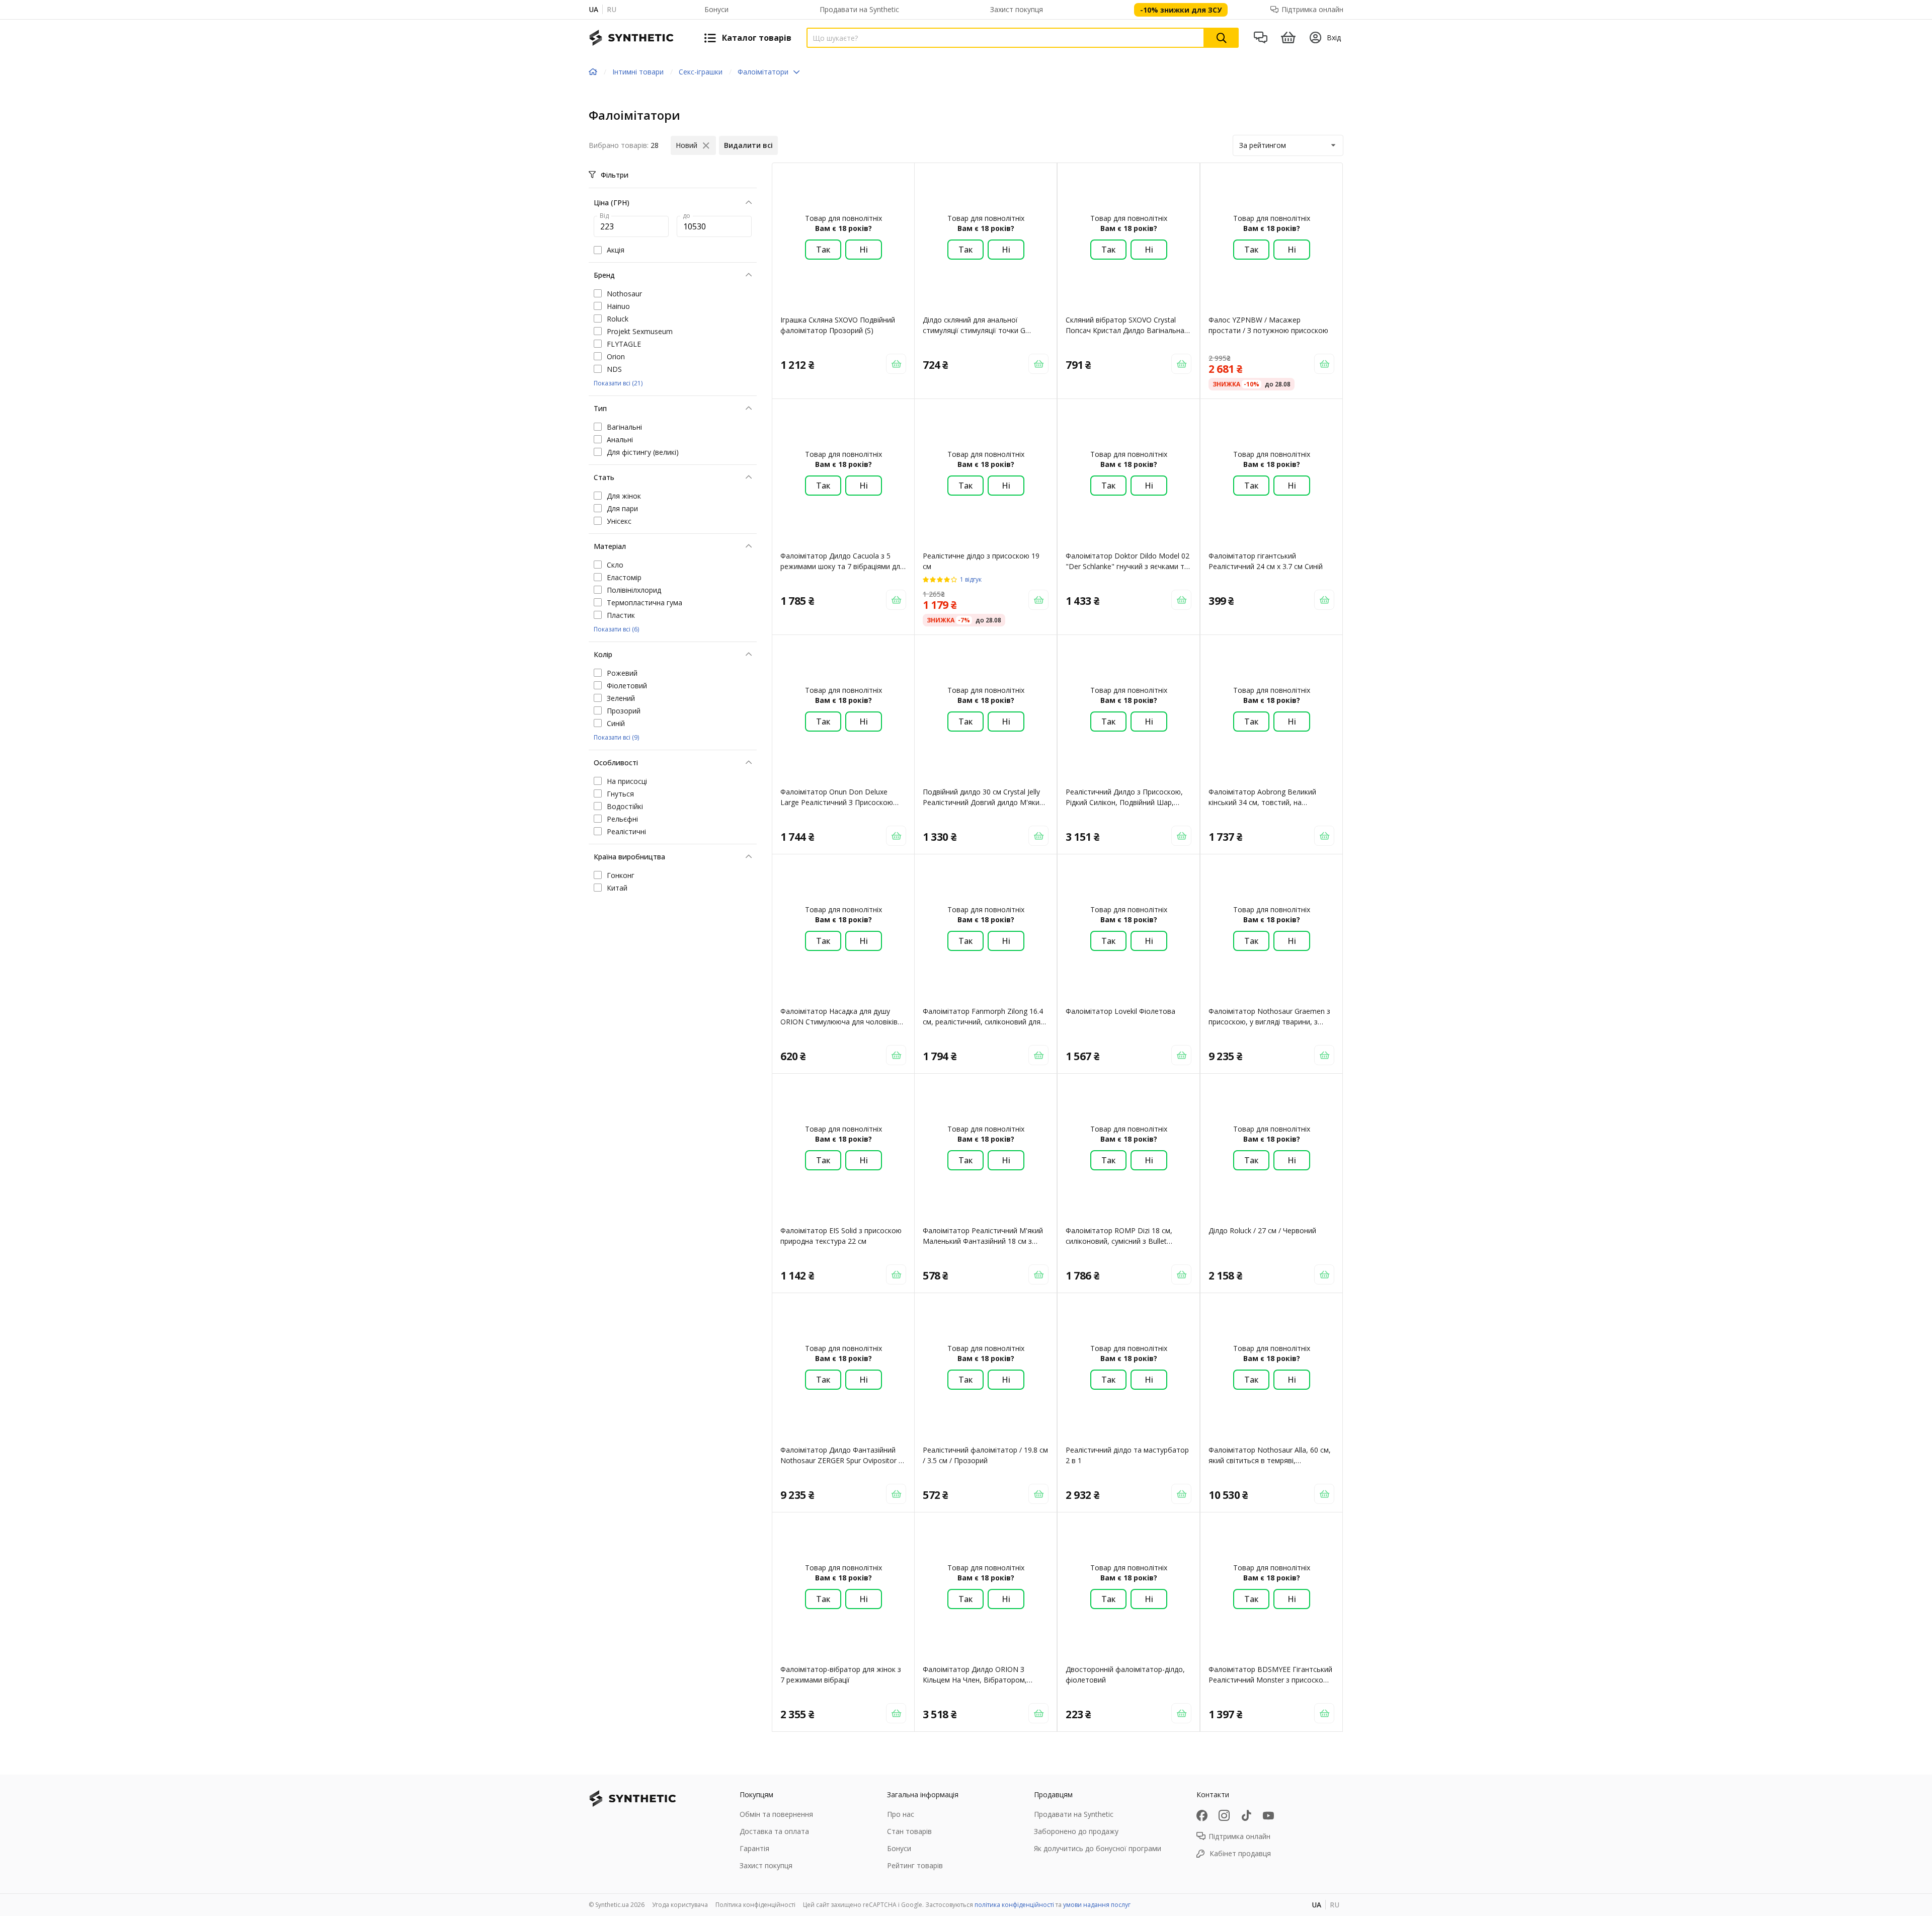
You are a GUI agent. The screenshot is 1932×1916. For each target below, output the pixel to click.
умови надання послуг (1097, 1905)
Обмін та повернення (776, 1814)
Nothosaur (624, 294)
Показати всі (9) (616, 737)
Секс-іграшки (701, 72)
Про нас (901, 1814)
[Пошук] (1222, 38)
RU (612, 9)
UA (593, 9)
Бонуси (716, 9)
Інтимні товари (638, 72)
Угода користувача (680, 1905)
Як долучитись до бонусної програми (1098, 1848)
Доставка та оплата (774, 1831)
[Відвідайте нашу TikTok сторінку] (1246, 1815)
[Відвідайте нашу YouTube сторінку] (1268, 1815)
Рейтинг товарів (915, 1865)
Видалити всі (748, 145)
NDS (614, 369)
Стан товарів (909, 1831)
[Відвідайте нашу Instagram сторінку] (1224, 1815)
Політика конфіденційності (755, 1905)
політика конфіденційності (1014, 1905)
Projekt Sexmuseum (640, 331)
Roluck (618, 319)
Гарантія (754, 1848)
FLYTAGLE (624, 344)
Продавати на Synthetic (859, 9)
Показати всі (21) (618, 383)
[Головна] (593, 72)
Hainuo (618, 306)
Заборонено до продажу (1076, 1831)
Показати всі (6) (616, 629)
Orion (616, 356)
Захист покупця (1017, 9)
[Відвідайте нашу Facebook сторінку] (1202, 1815)
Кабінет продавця (1240, 1853)
